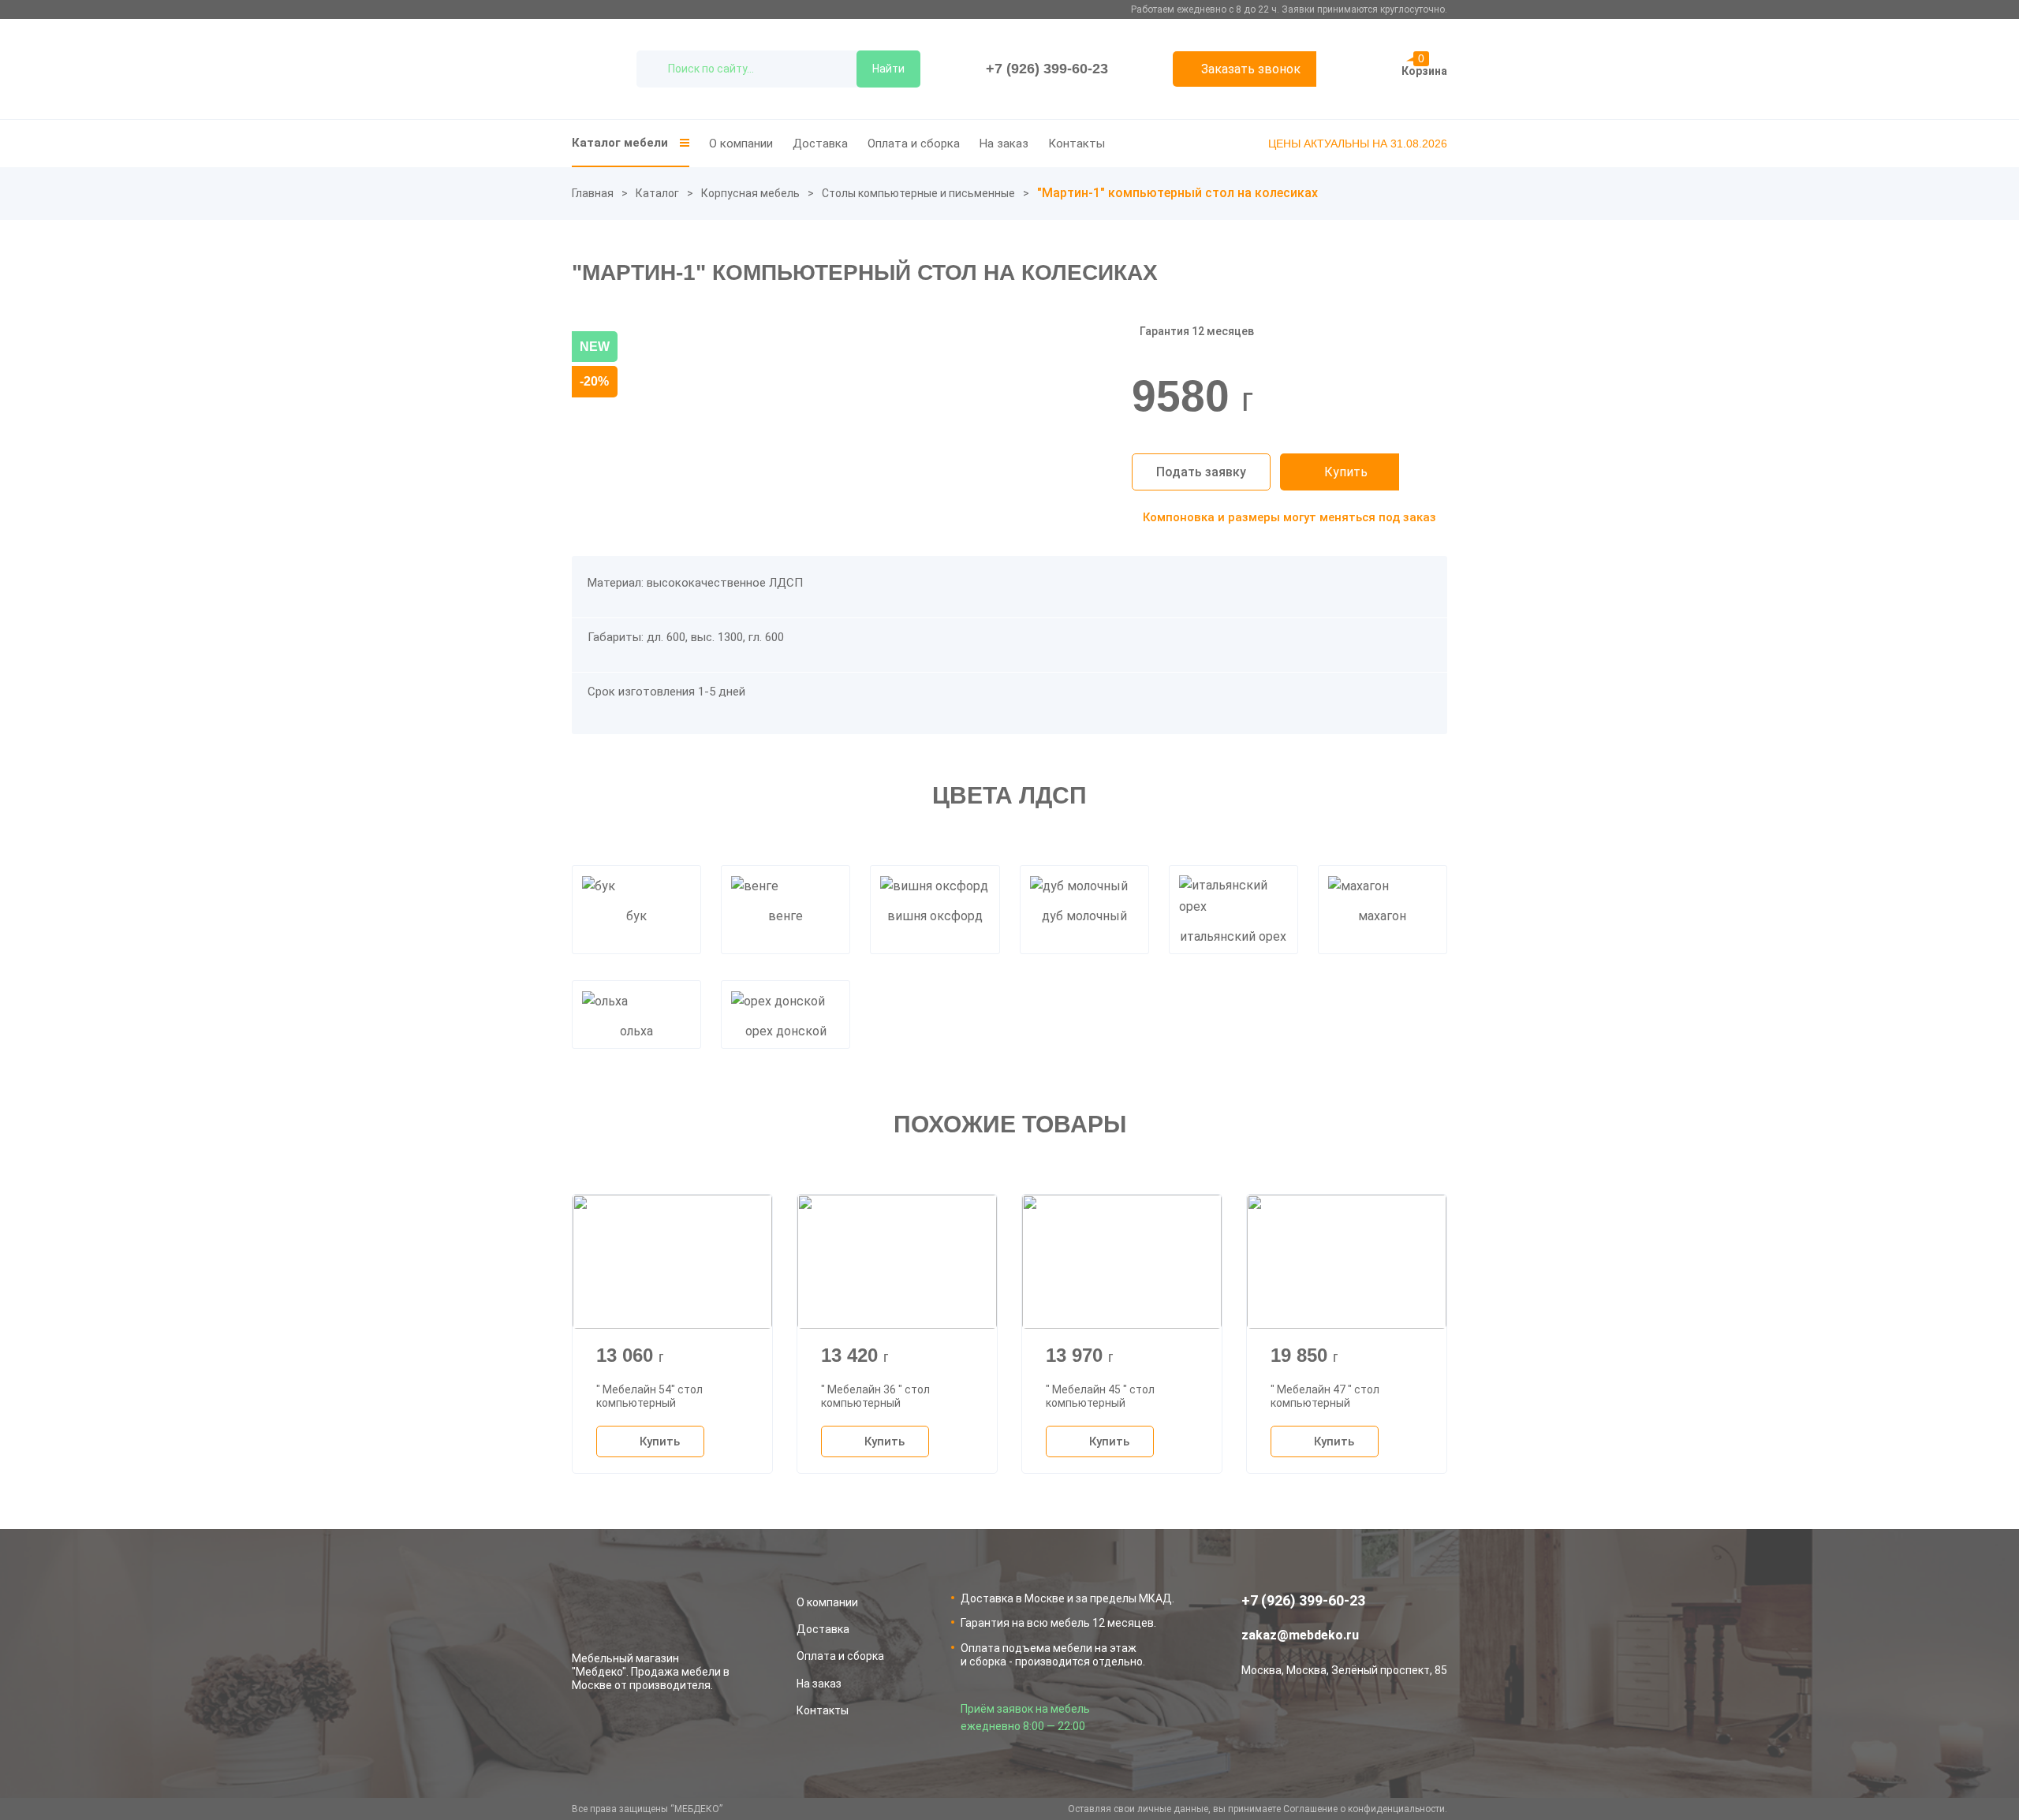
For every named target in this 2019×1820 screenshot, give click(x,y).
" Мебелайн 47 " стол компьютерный (1325, 1396)
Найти (888, 69)
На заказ (1004, 144)
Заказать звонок (1251, 69)
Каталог (657, 193)
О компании (741, 144)
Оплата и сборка (914, 144)
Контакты (1077, 144)
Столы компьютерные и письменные (918, 193)
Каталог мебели (620, 143)
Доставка (820, 144)
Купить (1346, 472)
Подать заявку (1201, 472)
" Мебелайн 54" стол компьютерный (649, 1396)
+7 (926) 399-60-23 (1047, 69)
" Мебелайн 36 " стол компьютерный (875, 1396)
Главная (593, 193)
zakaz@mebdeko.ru (1300, 1635)
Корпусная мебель (750, 193)
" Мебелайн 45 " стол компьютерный (1100, 1396)
